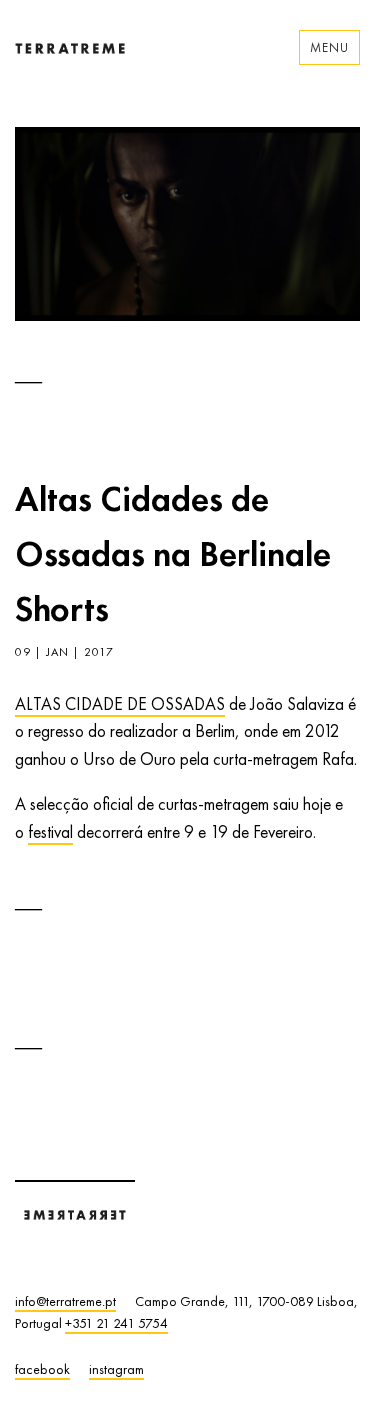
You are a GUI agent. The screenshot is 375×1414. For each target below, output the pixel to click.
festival (50, 832)
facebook (42, 1369)
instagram (116, 1369)
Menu (329, 47)
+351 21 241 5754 (116, 1323)
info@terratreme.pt (65, 1301)
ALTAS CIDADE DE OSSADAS (120, 704)
